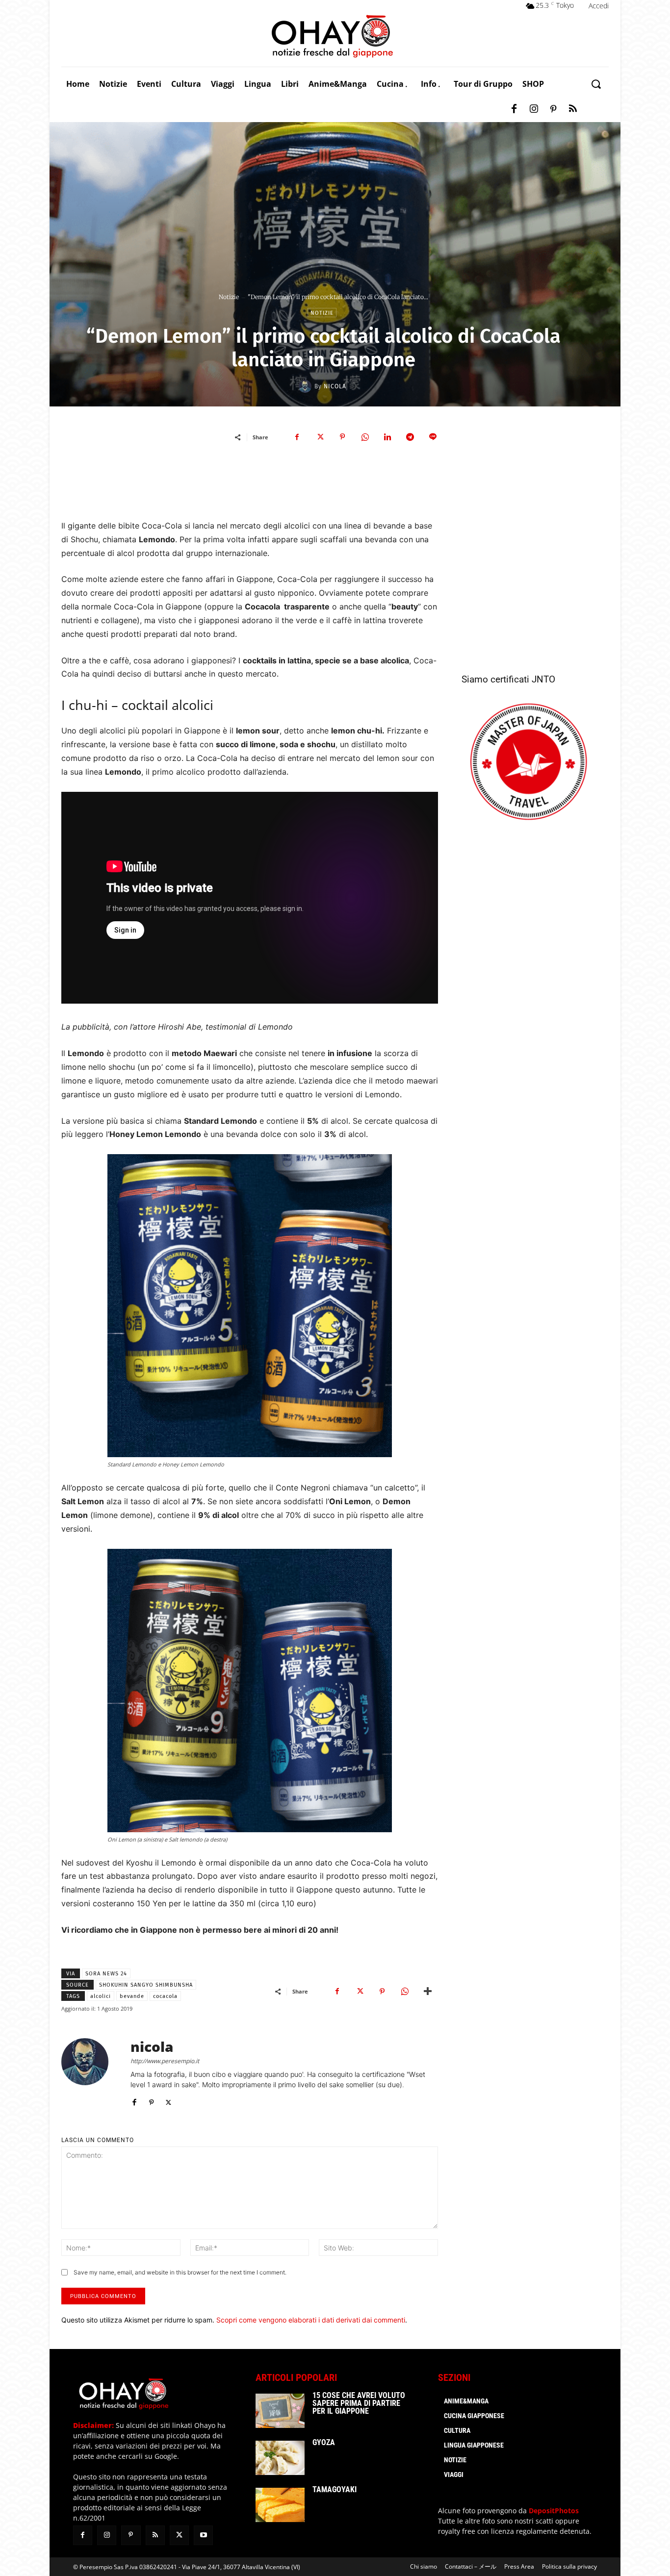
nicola (335, 386)
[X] (320, 437)
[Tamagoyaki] (280, 2505)
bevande (132, 1996)
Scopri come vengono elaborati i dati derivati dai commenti (311, 2320)
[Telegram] (410, 437)
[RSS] (573, 109)
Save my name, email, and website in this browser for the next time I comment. (180, 2272)
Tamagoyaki (335, 2489)
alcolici (101, 1996)
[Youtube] (203, 2535)
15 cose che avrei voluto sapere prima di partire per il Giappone (359, 2403)
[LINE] (433, 437)
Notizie (229, 297)
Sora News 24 (106, 1974)
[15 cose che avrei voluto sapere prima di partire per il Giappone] (280, 2411)
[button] (596, 84)
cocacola (165, 1996)
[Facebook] (514, 109)
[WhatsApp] (365, 437)
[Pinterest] (553, 109)
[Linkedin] (387, 437)
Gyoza (324, 2442)
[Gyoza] (280, 2458)
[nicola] (307, 386)
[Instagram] (534, 109)
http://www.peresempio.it (165, 2061)
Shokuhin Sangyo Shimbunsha (146, 1985)
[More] (428, 1991)
